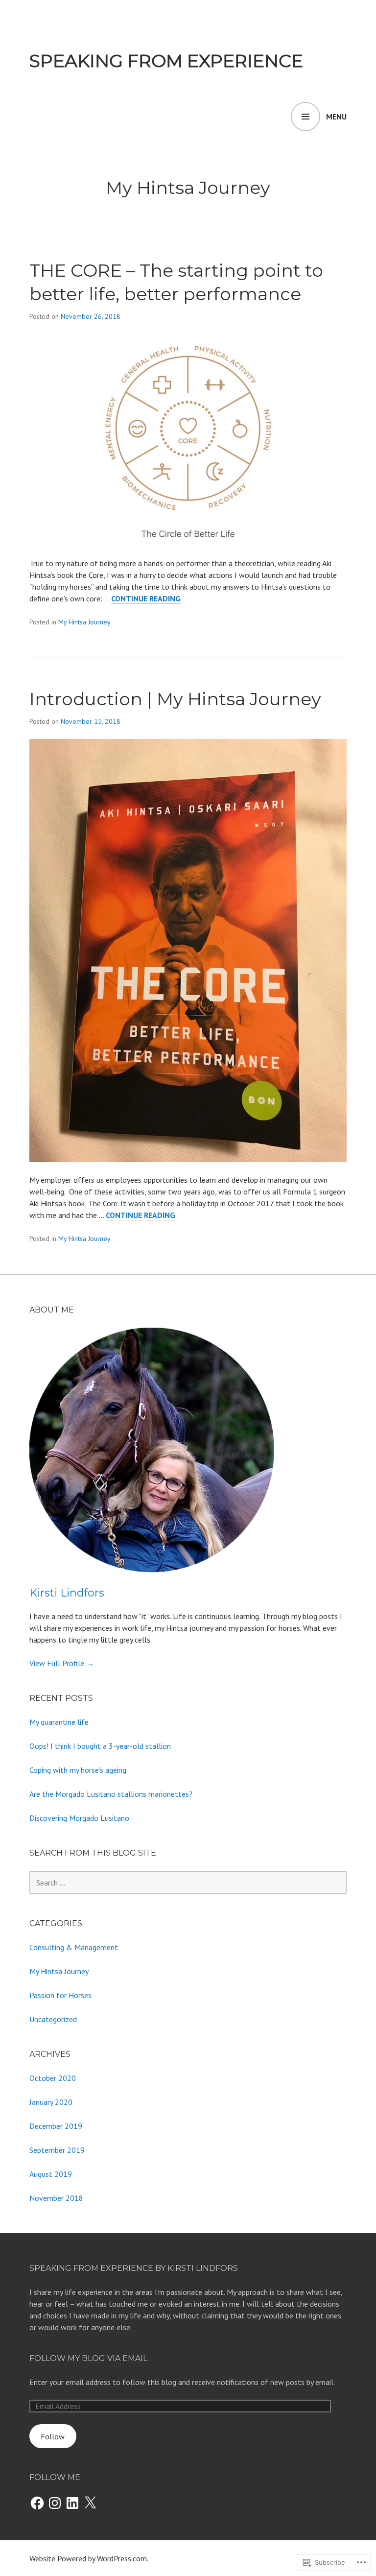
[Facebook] (37, 2503)
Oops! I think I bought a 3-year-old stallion (100, 1746)
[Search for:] (188, 1883)
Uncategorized (53, 2019)
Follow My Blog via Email (88, 2358)
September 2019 (57, 2150)
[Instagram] (55, 2503)
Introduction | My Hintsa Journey (175, 699)
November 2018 (56, 2198)
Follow (53, 2436)
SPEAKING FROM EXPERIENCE (166, 61)
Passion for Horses (60, 1995)
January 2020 (51, 2102)
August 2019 (51, 2174)
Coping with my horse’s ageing (78, 1770)
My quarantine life (59, 1722)
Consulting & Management (74, 1947)
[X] (90, 2503)
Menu (336, 117)
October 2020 (53, 2078)
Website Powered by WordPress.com (88, 2558)
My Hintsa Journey (84, 622)
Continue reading (146, 599)
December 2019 (56, 2126)
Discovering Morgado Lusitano (79, 1818)
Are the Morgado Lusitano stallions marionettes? (111, 1794)
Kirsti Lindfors (67, 1593)
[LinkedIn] (72, 2503)
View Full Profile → (62, 1663)
